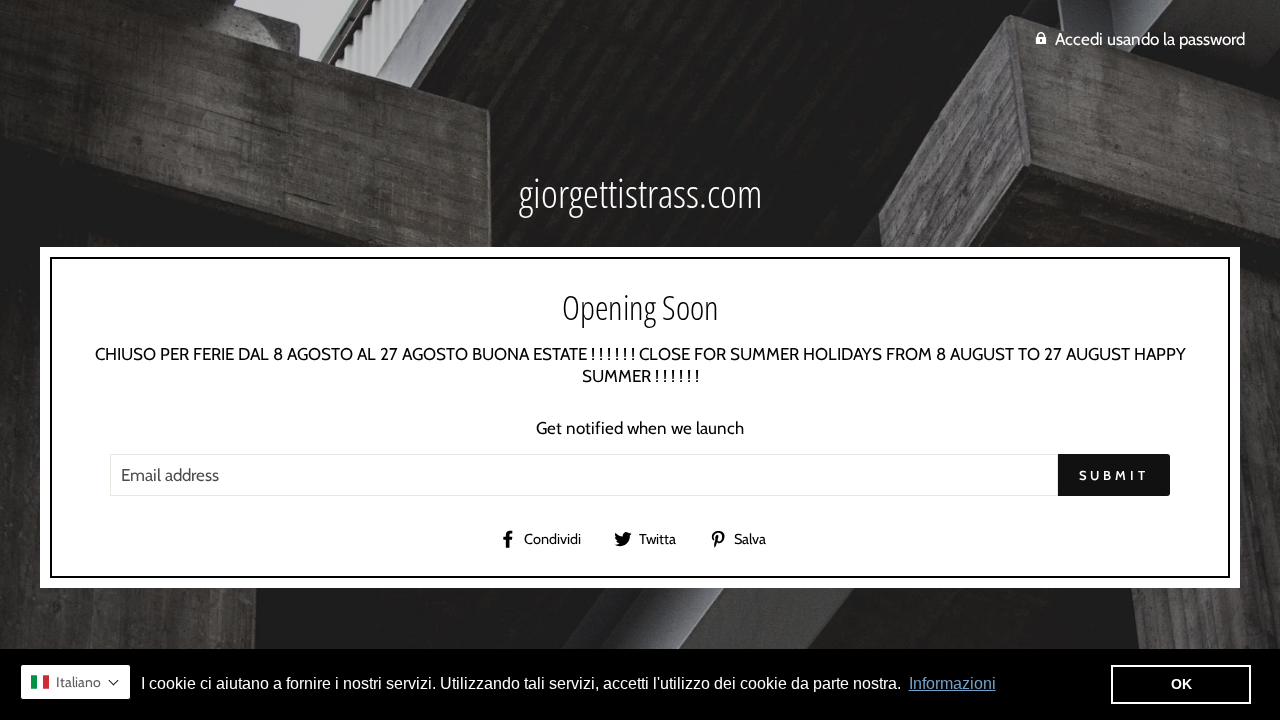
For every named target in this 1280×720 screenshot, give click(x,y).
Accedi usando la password (1150, 39)
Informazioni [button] (952, 683)
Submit (1114, 475)
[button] (75, 682)
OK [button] (1181, 684)
